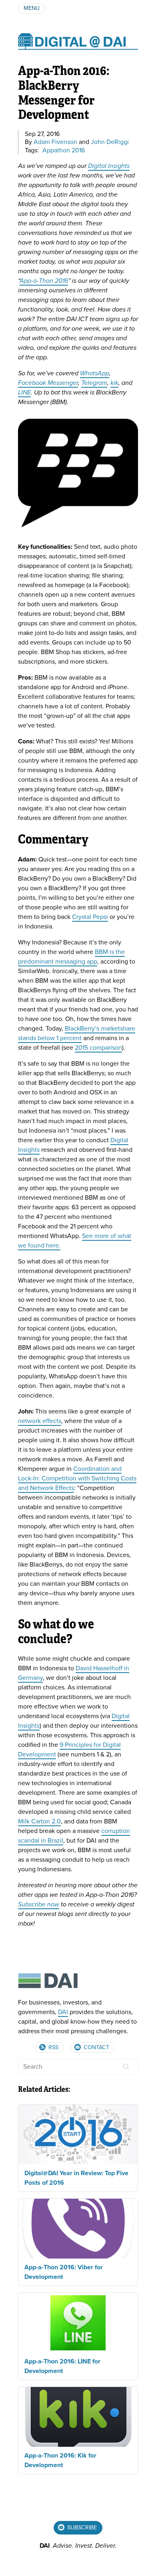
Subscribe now (39, 1904)
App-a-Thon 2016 (44, 281)
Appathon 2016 (64, 150)
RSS (53, 2047)
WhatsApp (95, 373)
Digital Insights (109, 166)
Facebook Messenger (48, 383)
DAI (63, 2012)
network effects (40, 1421)
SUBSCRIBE (81, 2528)
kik (114, 383)
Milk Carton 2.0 (39, 1821)
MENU (32, 8)
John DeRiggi (110, 142)
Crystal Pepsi (90, 917)
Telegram (94, 383)
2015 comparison (98, 1048)
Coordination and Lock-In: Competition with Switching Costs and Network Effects (77, 1478)
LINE (24, 392)
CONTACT (96, 2047)
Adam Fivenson (55, 142)
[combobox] (78, 2067)
